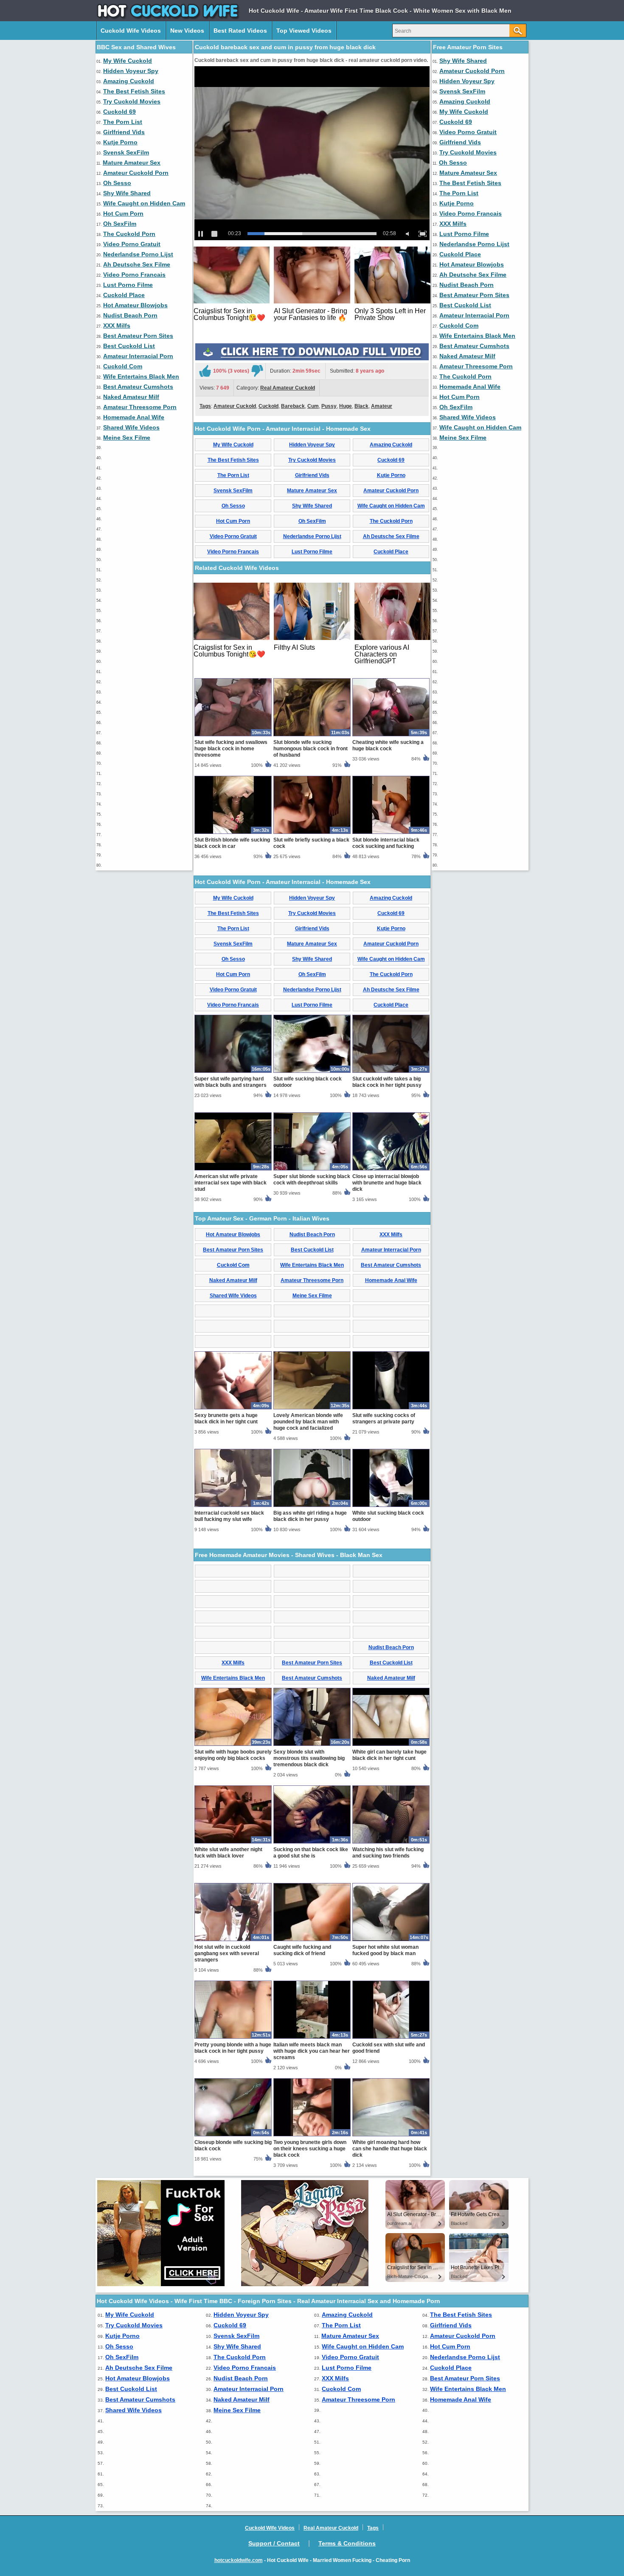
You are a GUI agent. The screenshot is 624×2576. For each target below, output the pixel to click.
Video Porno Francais (134, 275)
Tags (205, 406)
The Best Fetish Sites (134, 91)
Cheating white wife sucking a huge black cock (388, 745)
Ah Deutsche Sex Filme (137, 264)
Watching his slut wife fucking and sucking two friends (388, 1853)
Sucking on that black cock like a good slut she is (311, 1853)
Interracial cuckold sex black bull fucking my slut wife (229, 1516)
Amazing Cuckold (129, 81)
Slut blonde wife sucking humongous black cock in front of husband (311, 749)
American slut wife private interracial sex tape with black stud (230, 1183)
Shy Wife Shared (127, 193)
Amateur (382, 406)
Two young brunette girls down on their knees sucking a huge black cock (310, 2149)
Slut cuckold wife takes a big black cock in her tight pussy (387, 1082)
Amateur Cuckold (235, 406)
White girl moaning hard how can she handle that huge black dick (390, 2149)
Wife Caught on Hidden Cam (144, 203)
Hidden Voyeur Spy (131, 71)
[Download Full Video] (312, 359)
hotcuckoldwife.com (239, 2560)
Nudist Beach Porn (130, 315)
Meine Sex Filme (127, 438)
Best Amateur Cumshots (138, 387)
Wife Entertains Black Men (141, 376)
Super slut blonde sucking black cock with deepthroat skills (312, 1180)
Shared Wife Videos (131, 427)
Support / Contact (274, 2543)
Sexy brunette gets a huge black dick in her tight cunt (226, 1418)
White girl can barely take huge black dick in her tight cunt (389, 1755)
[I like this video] (205, 371)
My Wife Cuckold (128, 61)
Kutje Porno (120, 142)
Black (361, 406)
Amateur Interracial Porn (138, 356)
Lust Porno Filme (128, 285)
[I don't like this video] (257, 371)
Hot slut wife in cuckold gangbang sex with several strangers (227, 1953)
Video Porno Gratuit (132, 244)
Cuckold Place (124, 295)
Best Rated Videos (240, 31)
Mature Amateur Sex (132, 163)
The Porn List (123, 122)
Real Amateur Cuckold (288, 388)
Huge (346, 406)
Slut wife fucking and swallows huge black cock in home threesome (231, 749)
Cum (313, 406)
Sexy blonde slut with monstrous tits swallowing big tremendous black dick (309, 1758)
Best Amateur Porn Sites (138, 336)
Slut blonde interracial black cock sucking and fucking (386, 843)
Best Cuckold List (129, 346)
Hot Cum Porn (123, 213)
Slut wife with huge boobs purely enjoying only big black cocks (233, 1755)
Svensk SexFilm (126, 152)
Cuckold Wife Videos (131, 31)
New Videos (187, 31)
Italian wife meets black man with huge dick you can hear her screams (312, 2051)
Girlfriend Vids (124, 132)
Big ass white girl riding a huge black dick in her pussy (310, 1516)
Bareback (293, 406)
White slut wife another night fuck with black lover (228, 1853)
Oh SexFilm (120, 224)
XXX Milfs (117, 326)
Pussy (329, 406)
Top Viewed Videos (304, 31)
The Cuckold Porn (129, 234)
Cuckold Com (123, 366)
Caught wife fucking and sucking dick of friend (302, 1950)
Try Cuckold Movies (132, 101)
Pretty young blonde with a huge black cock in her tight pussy (233, 2048)
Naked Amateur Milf (131, 397)
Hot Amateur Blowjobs (135, 305)
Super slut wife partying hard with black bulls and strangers (230, 1082)
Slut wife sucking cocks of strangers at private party (384, 1418)
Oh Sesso (117, 183)
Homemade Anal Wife (134, 417)
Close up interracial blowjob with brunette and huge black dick (387, 1183)
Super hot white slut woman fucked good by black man (385, 1950)
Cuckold (268, 406)
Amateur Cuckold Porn (136, 173)
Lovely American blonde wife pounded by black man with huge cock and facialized (308, 1422)
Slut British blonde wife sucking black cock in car (232, 843)
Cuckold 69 (119, 112)
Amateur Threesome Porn (140, 407)
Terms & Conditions (347, 2543)
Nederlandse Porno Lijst (138, 254)
